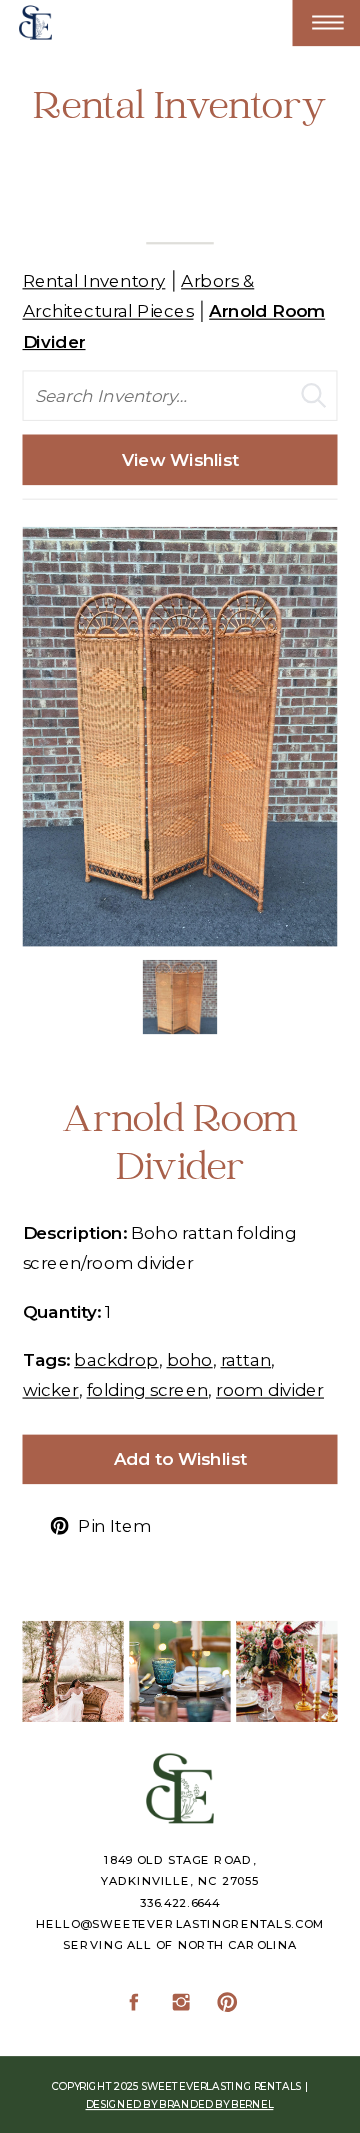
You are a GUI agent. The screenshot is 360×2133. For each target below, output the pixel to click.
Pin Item (114, 1525)
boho (190, 1358)
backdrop (116, 1358)
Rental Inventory (94, 280)
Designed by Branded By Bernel (180, 2104)
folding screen (148, 1389)
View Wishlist (180, 459)
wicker (51, 1389)
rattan (246, 1358)
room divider (270, 1389)
